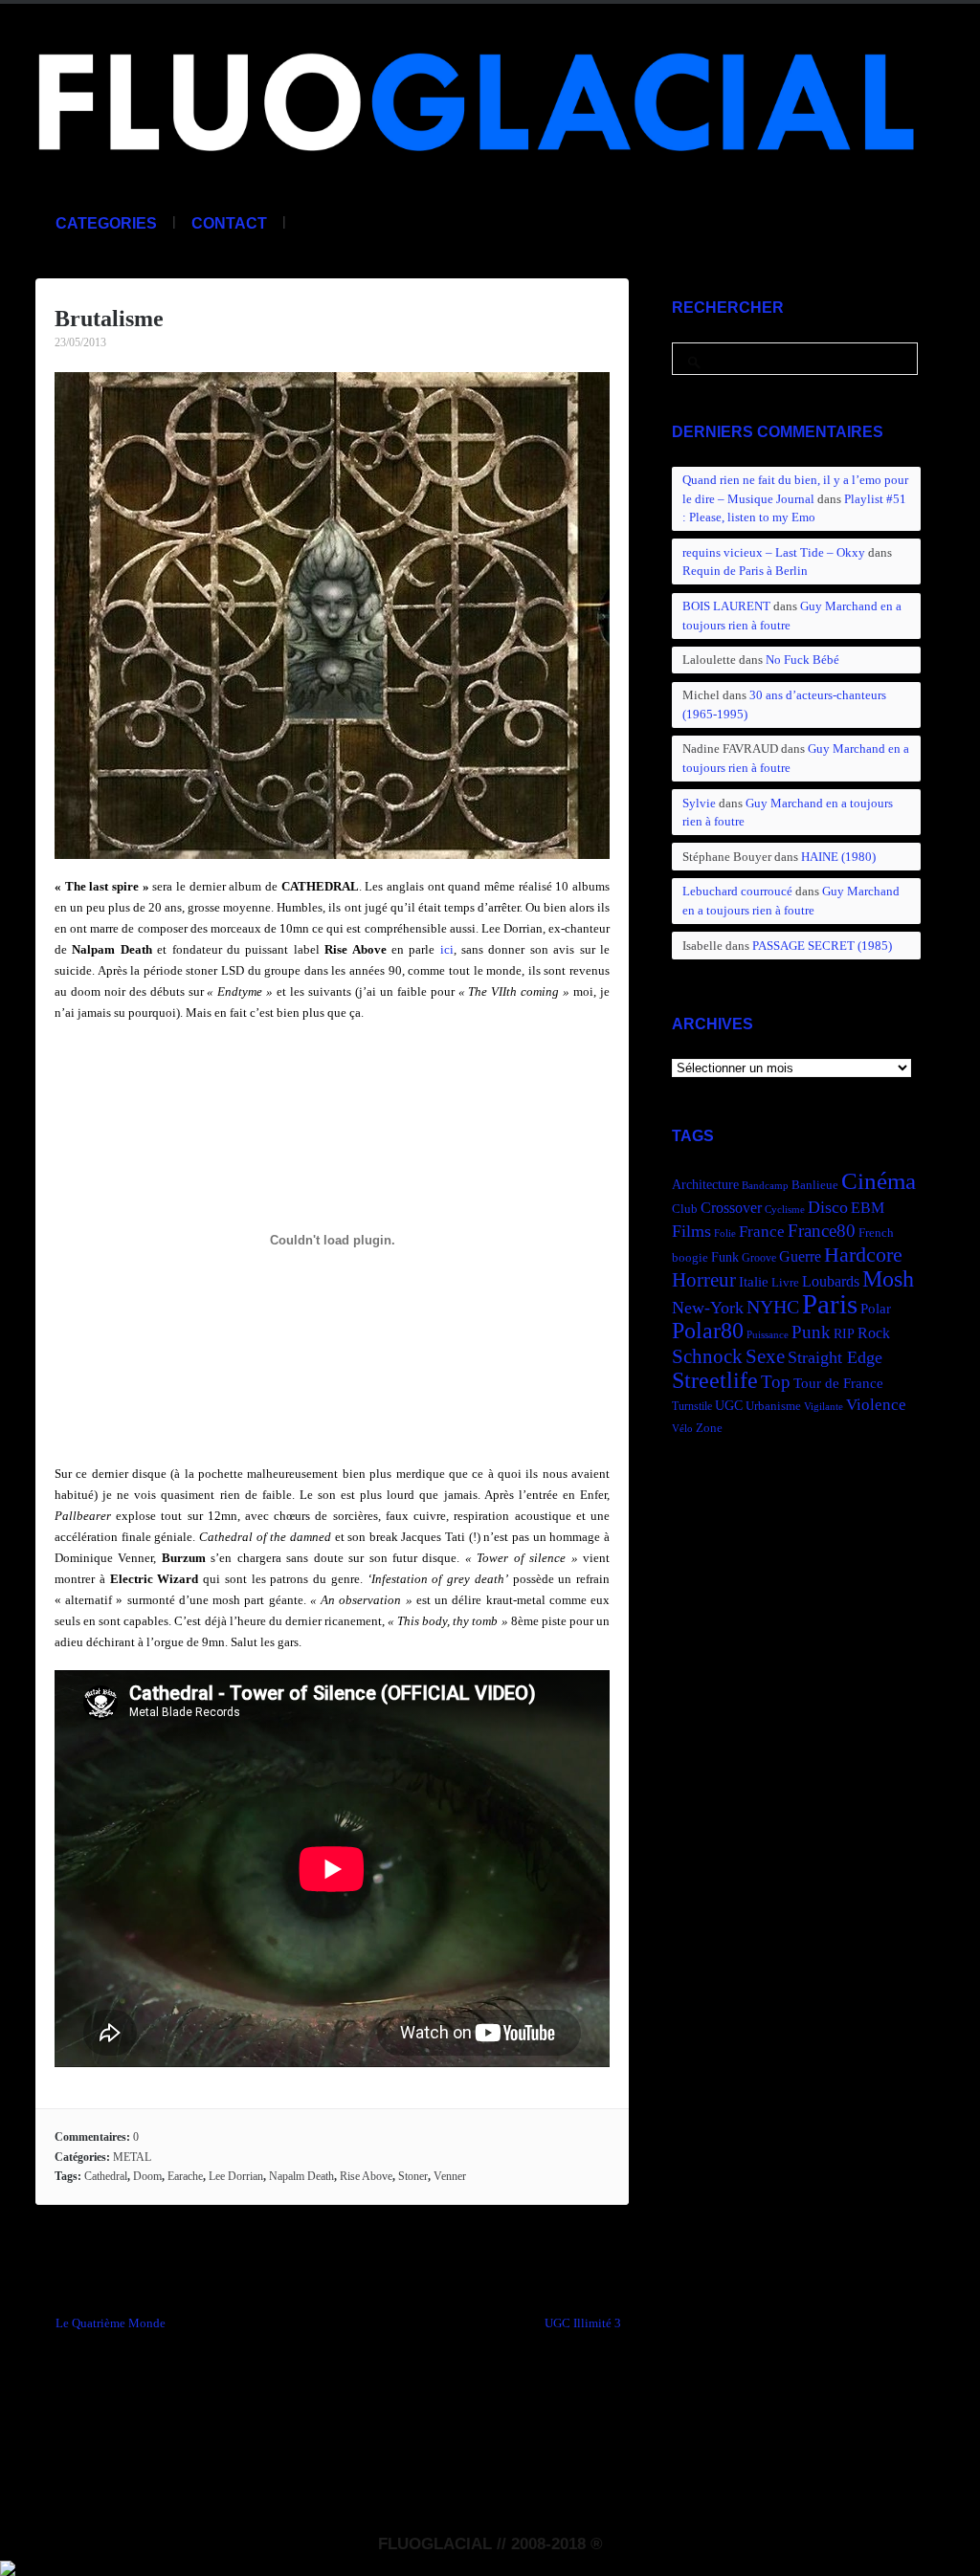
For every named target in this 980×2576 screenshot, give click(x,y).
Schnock (707, 1356)
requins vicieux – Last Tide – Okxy (774, 552)
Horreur (704, 1280)
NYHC (773, 1307)
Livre (785, 1283)
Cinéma (879, 1181)
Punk (811, 1332)
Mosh (888, 1278)
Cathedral (106, 2176)
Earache (185, 2176)
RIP (844, 1333)
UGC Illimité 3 (583, 2323)
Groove (759, 1258)
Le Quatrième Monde (111, 2323)
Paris (830, 1304)
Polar (876, 1308)
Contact (229, 223)
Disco (828, 1207)
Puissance (768, 1335)
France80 (822, 1231)
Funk (725, 1257)
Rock (874, 1333)
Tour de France (838, 1383)
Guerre (800, 1256)
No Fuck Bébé (802, 660)
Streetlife (715, 1380)
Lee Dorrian (236, 2176)
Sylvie (699, 803)
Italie (754, 1281)
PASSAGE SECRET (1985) (822, 946)
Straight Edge (835, 1357)
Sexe (765, 1356)
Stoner (413, 2176)
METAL (132, 2157)
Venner (450, 2176)
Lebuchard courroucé (737, 891)
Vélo (682, 1429)
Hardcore (863, 1255)
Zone (709, 1428)
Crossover (731, 1208)
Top (776, 1382)
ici (447, 949)
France (762, 1232)
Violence (876, 1405)
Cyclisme (785, 1210)
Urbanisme (773, 1406)
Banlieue (815, 1185)
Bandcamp (765, 1186)
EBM (868, 1208)
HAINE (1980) (838, 857)
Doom (147, 2176)
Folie (725, 1233)
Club (685, 1209)
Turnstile (692, 1406)
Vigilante (824, 1407)
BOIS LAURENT (726, 606)
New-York (708, 1308)
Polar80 (708, 1330)
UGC (729, 1405)
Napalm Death (301, 2176)
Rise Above (366, 2176)
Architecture (705, 1185)
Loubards (831, 1281)
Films (691, 1231)
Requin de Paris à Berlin (745, 571)
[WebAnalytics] (8, 2565)
